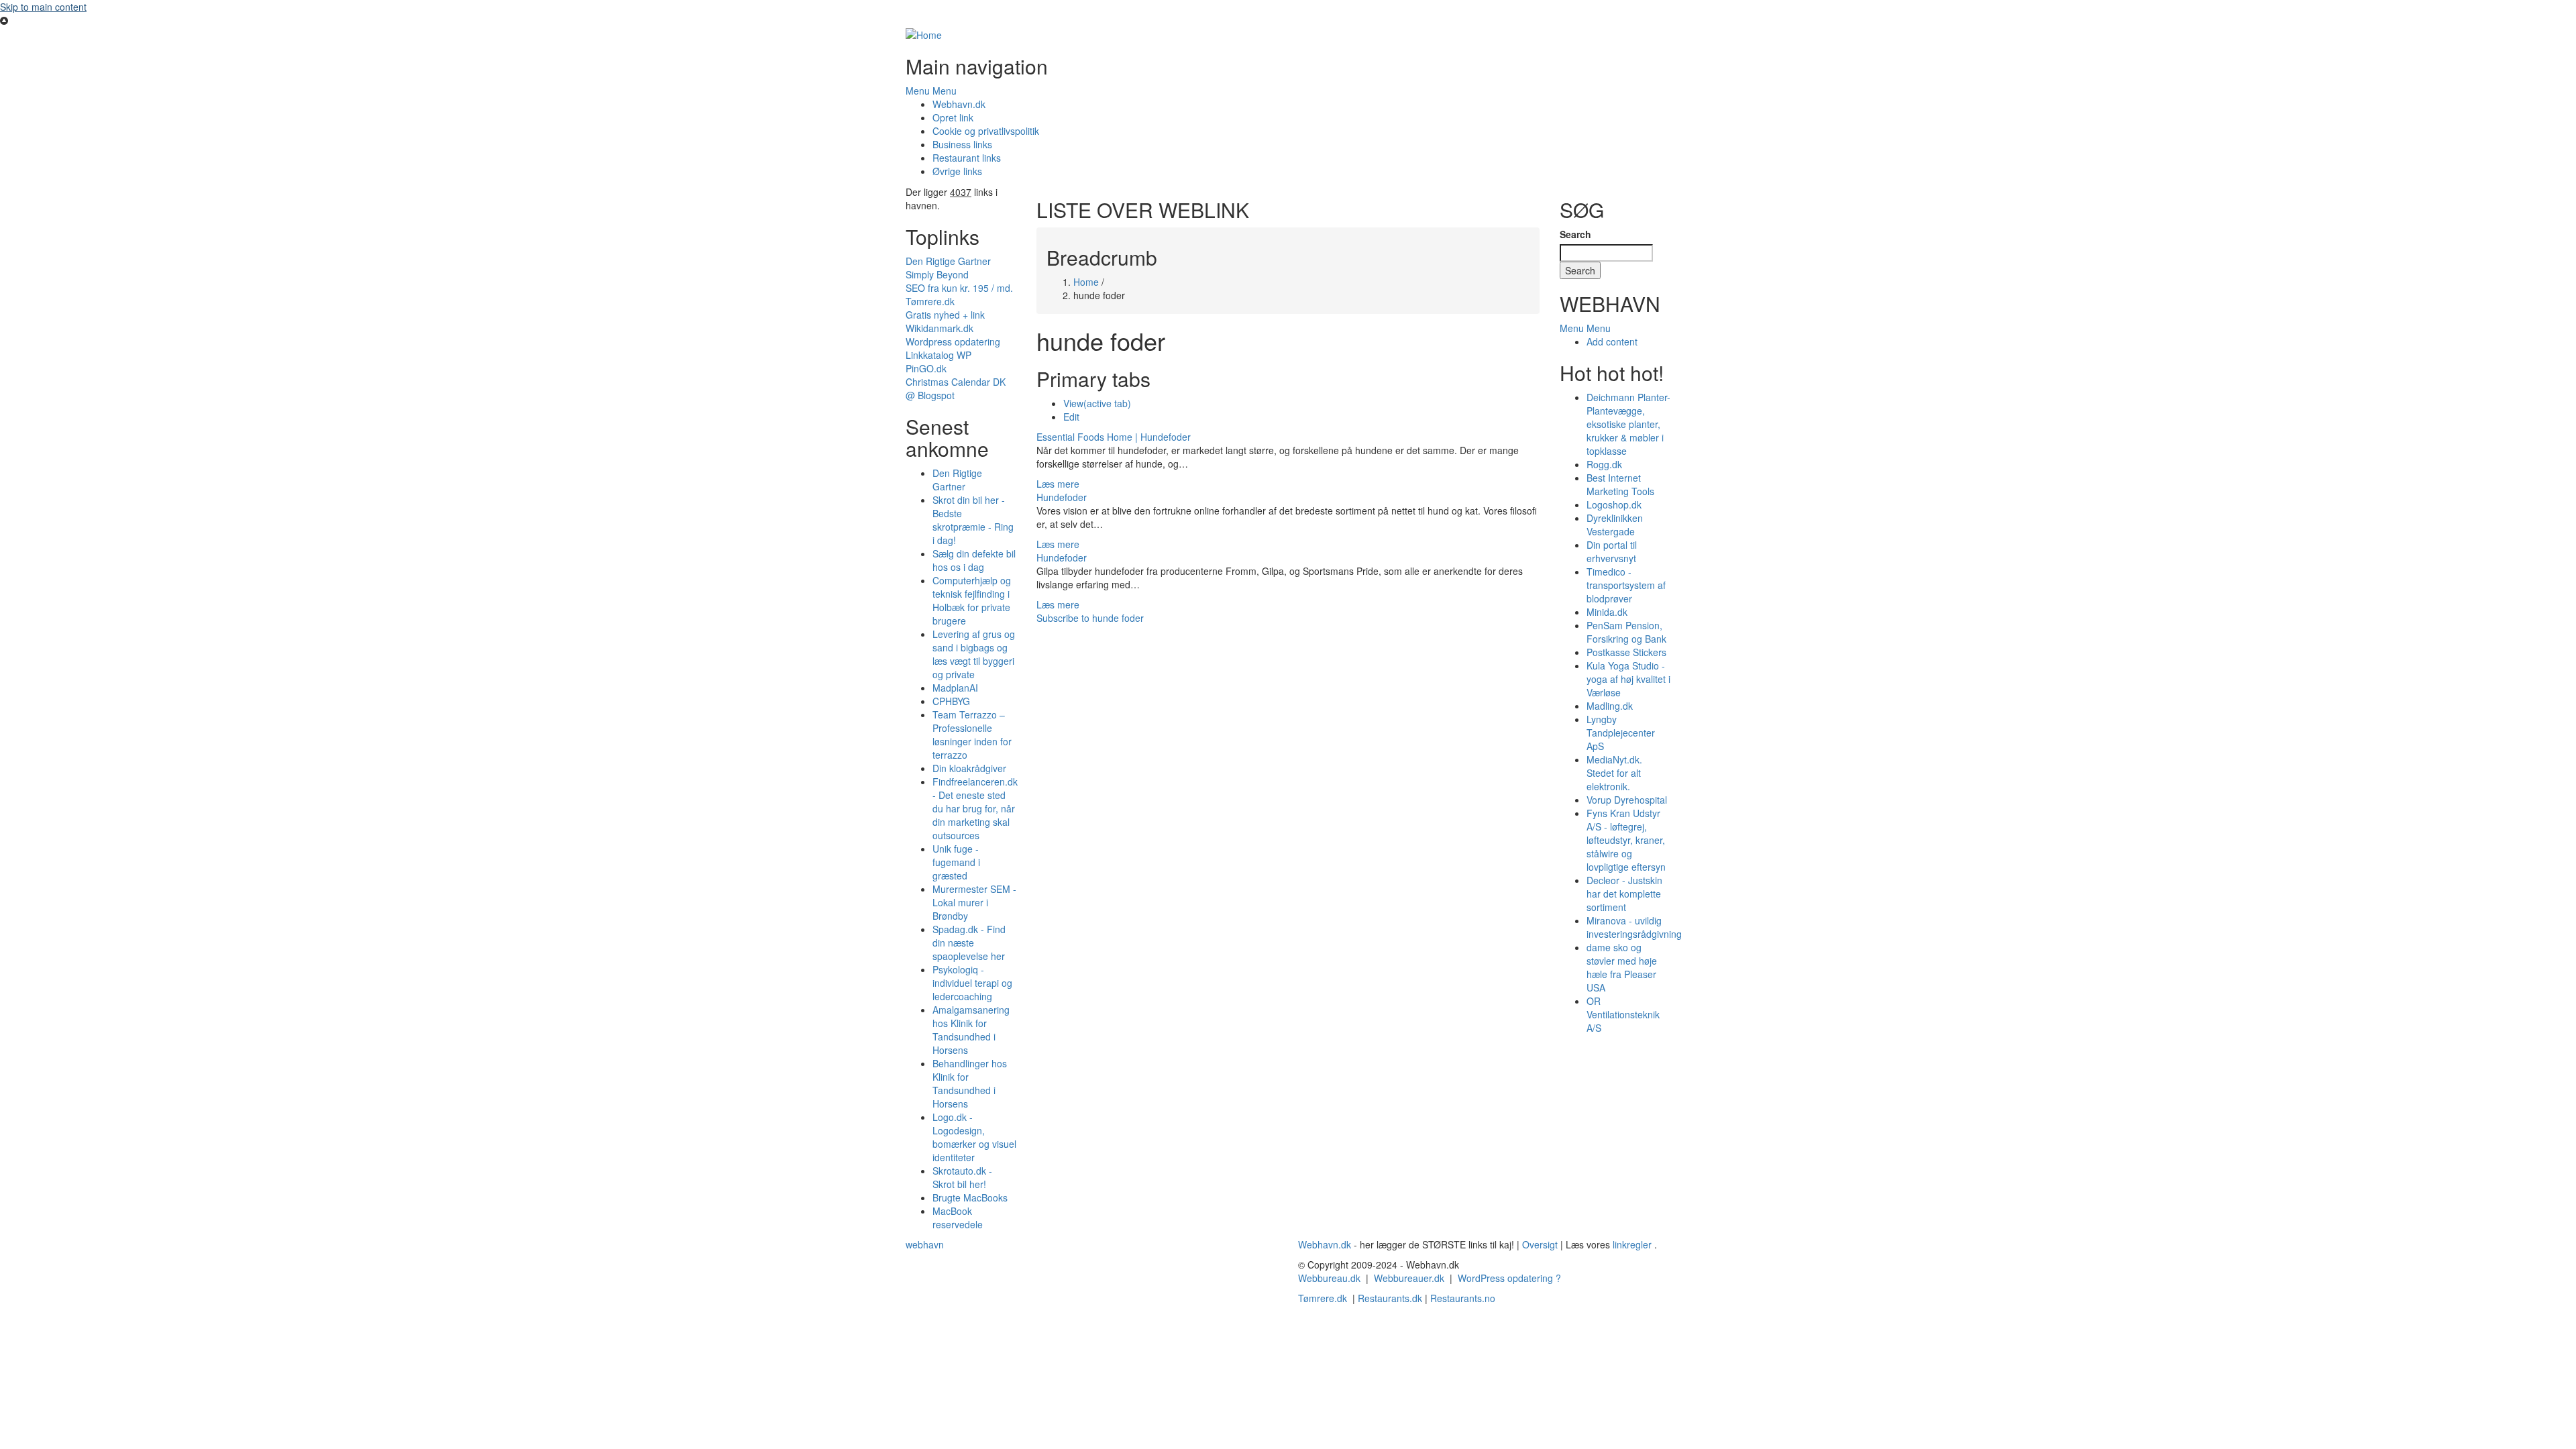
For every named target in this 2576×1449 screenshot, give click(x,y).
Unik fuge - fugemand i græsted (956, 862)
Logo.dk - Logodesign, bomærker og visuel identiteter (974, 1137)
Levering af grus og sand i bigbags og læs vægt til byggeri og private (974, 654)
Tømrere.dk (930, 301)
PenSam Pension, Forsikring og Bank (1626, 632)
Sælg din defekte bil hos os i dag (974, 560)
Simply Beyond (937, 274)
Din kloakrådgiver (969, 768)
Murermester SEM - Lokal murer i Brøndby (974, 902)
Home (1086, 282)
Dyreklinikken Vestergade (1615, 525)
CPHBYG (951, 701)
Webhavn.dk (959, 104)
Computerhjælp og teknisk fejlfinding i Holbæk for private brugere (972, 600)
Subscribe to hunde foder (1090, 618)
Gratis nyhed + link (945, 315)
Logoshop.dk (1614, 504)
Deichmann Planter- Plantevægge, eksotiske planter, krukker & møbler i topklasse (1628, 424)
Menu (918, 91)
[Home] (924, 34)
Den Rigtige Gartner (948, 261)
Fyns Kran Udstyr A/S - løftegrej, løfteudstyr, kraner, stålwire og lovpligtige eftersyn (1626, 840)
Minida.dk (1607, 612)
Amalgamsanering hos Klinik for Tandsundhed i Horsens (971, 1030)
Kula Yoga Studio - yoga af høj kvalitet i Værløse (1628, 679)
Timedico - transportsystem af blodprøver (1626, 585)
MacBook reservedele (958, 1218)
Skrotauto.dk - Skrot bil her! (962, 1177)
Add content (1612, 341)
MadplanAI (955, 688)
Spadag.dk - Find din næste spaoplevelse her (969, 943)
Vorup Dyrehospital (1627, 800)
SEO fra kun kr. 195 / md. (959, 288)
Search (1575, 234)
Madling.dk (1610, 706)
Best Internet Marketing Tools (1620, 484)
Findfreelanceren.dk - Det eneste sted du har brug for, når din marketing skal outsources (975, 808)
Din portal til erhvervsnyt (1612, 551)
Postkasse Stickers (1626, 652)
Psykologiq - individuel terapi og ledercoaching (972, 983)
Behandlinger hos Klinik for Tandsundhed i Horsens (970, 1083)
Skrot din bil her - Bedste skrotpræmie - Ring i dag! (973, 520)
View (1097, 403)
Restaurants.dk (1390, 1298)
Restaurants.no (1463, 1298)
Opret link (953, 117)
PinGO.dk (926, 368)
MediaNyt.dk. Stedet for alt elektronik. (1614, 773)
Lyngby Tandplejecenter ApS (1621, 733)
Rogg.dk (1604, 464)
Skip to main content (43, 7)
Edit (1071, 417)
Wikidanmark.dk (940, 328)
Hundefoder (1062, 497)
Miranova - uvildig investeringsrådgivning (1634, 927)
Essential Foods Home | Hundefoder (1114, 437)
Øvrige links (957, 171)
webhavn (925, 1244)
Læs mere (1058, 484)
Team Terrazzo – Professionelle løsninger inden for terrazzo (972, 735)
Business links (962, 144)
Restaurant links (967, 158)
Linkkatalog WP (938, 355)
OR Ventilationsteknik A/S (1623, 1014)
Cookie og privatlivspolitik (986, 131)
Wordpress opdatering (953, 341)
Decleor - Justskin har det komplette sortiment (1624, 894)
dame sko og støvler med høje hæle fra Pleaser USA (1622, 967)
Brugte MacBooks (970, 1197)
